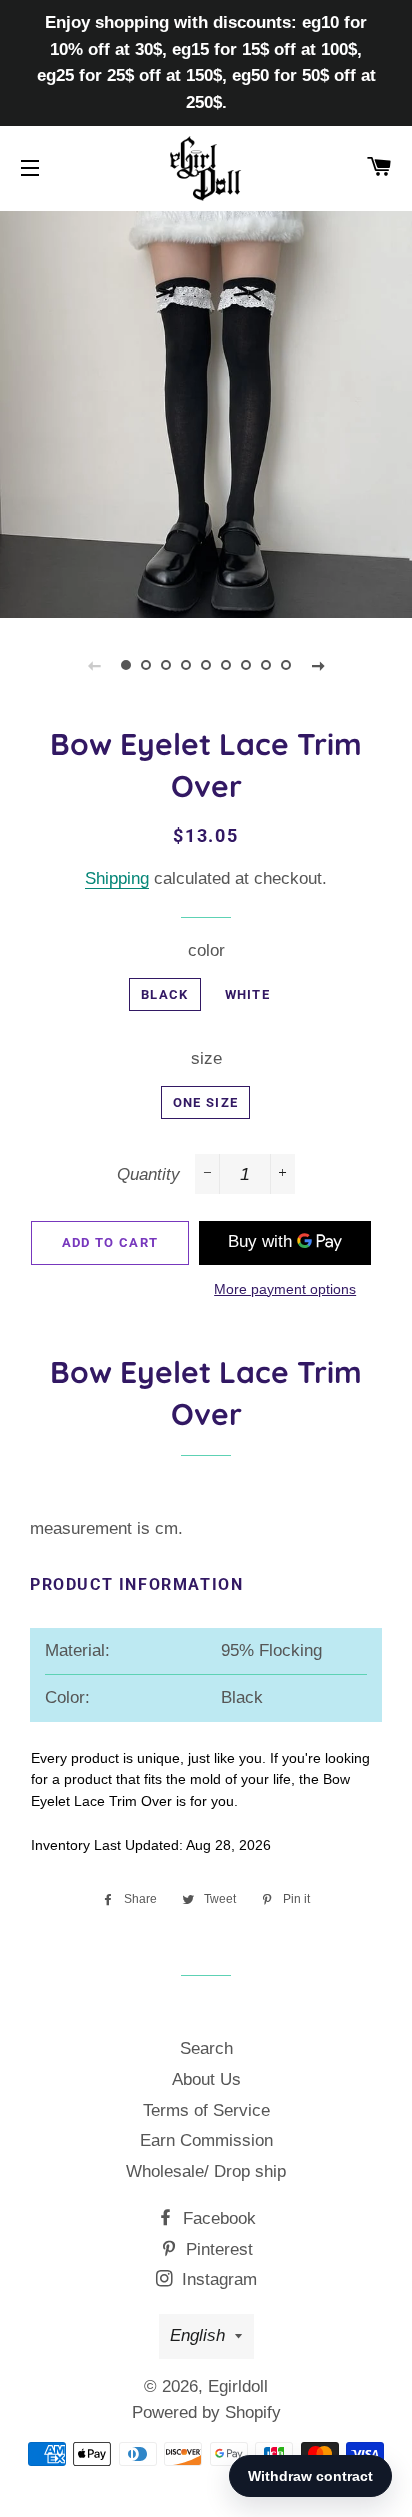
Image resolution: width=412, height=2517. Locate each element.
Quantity (148, 1174)
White (248, 994)
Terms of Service (206, 2110)
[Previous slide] (94, 665)
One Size (205, 1102)
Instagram (217, 2279)
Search (206, 2048)
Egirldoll (238, 2386)
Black (165, 994)
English (197, 2335)
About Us (206, 2079)
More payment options (285, 1289)
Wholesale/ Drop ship (206, 2171)
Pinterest (217, 2249)
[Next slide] (318, 665)
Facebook (217, 2218)
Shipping (117, 878)
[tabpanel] (206, 412)
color (206, 950)
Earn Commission (206, 2140)
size (206, 1058)
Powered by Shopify (206, 2412)
